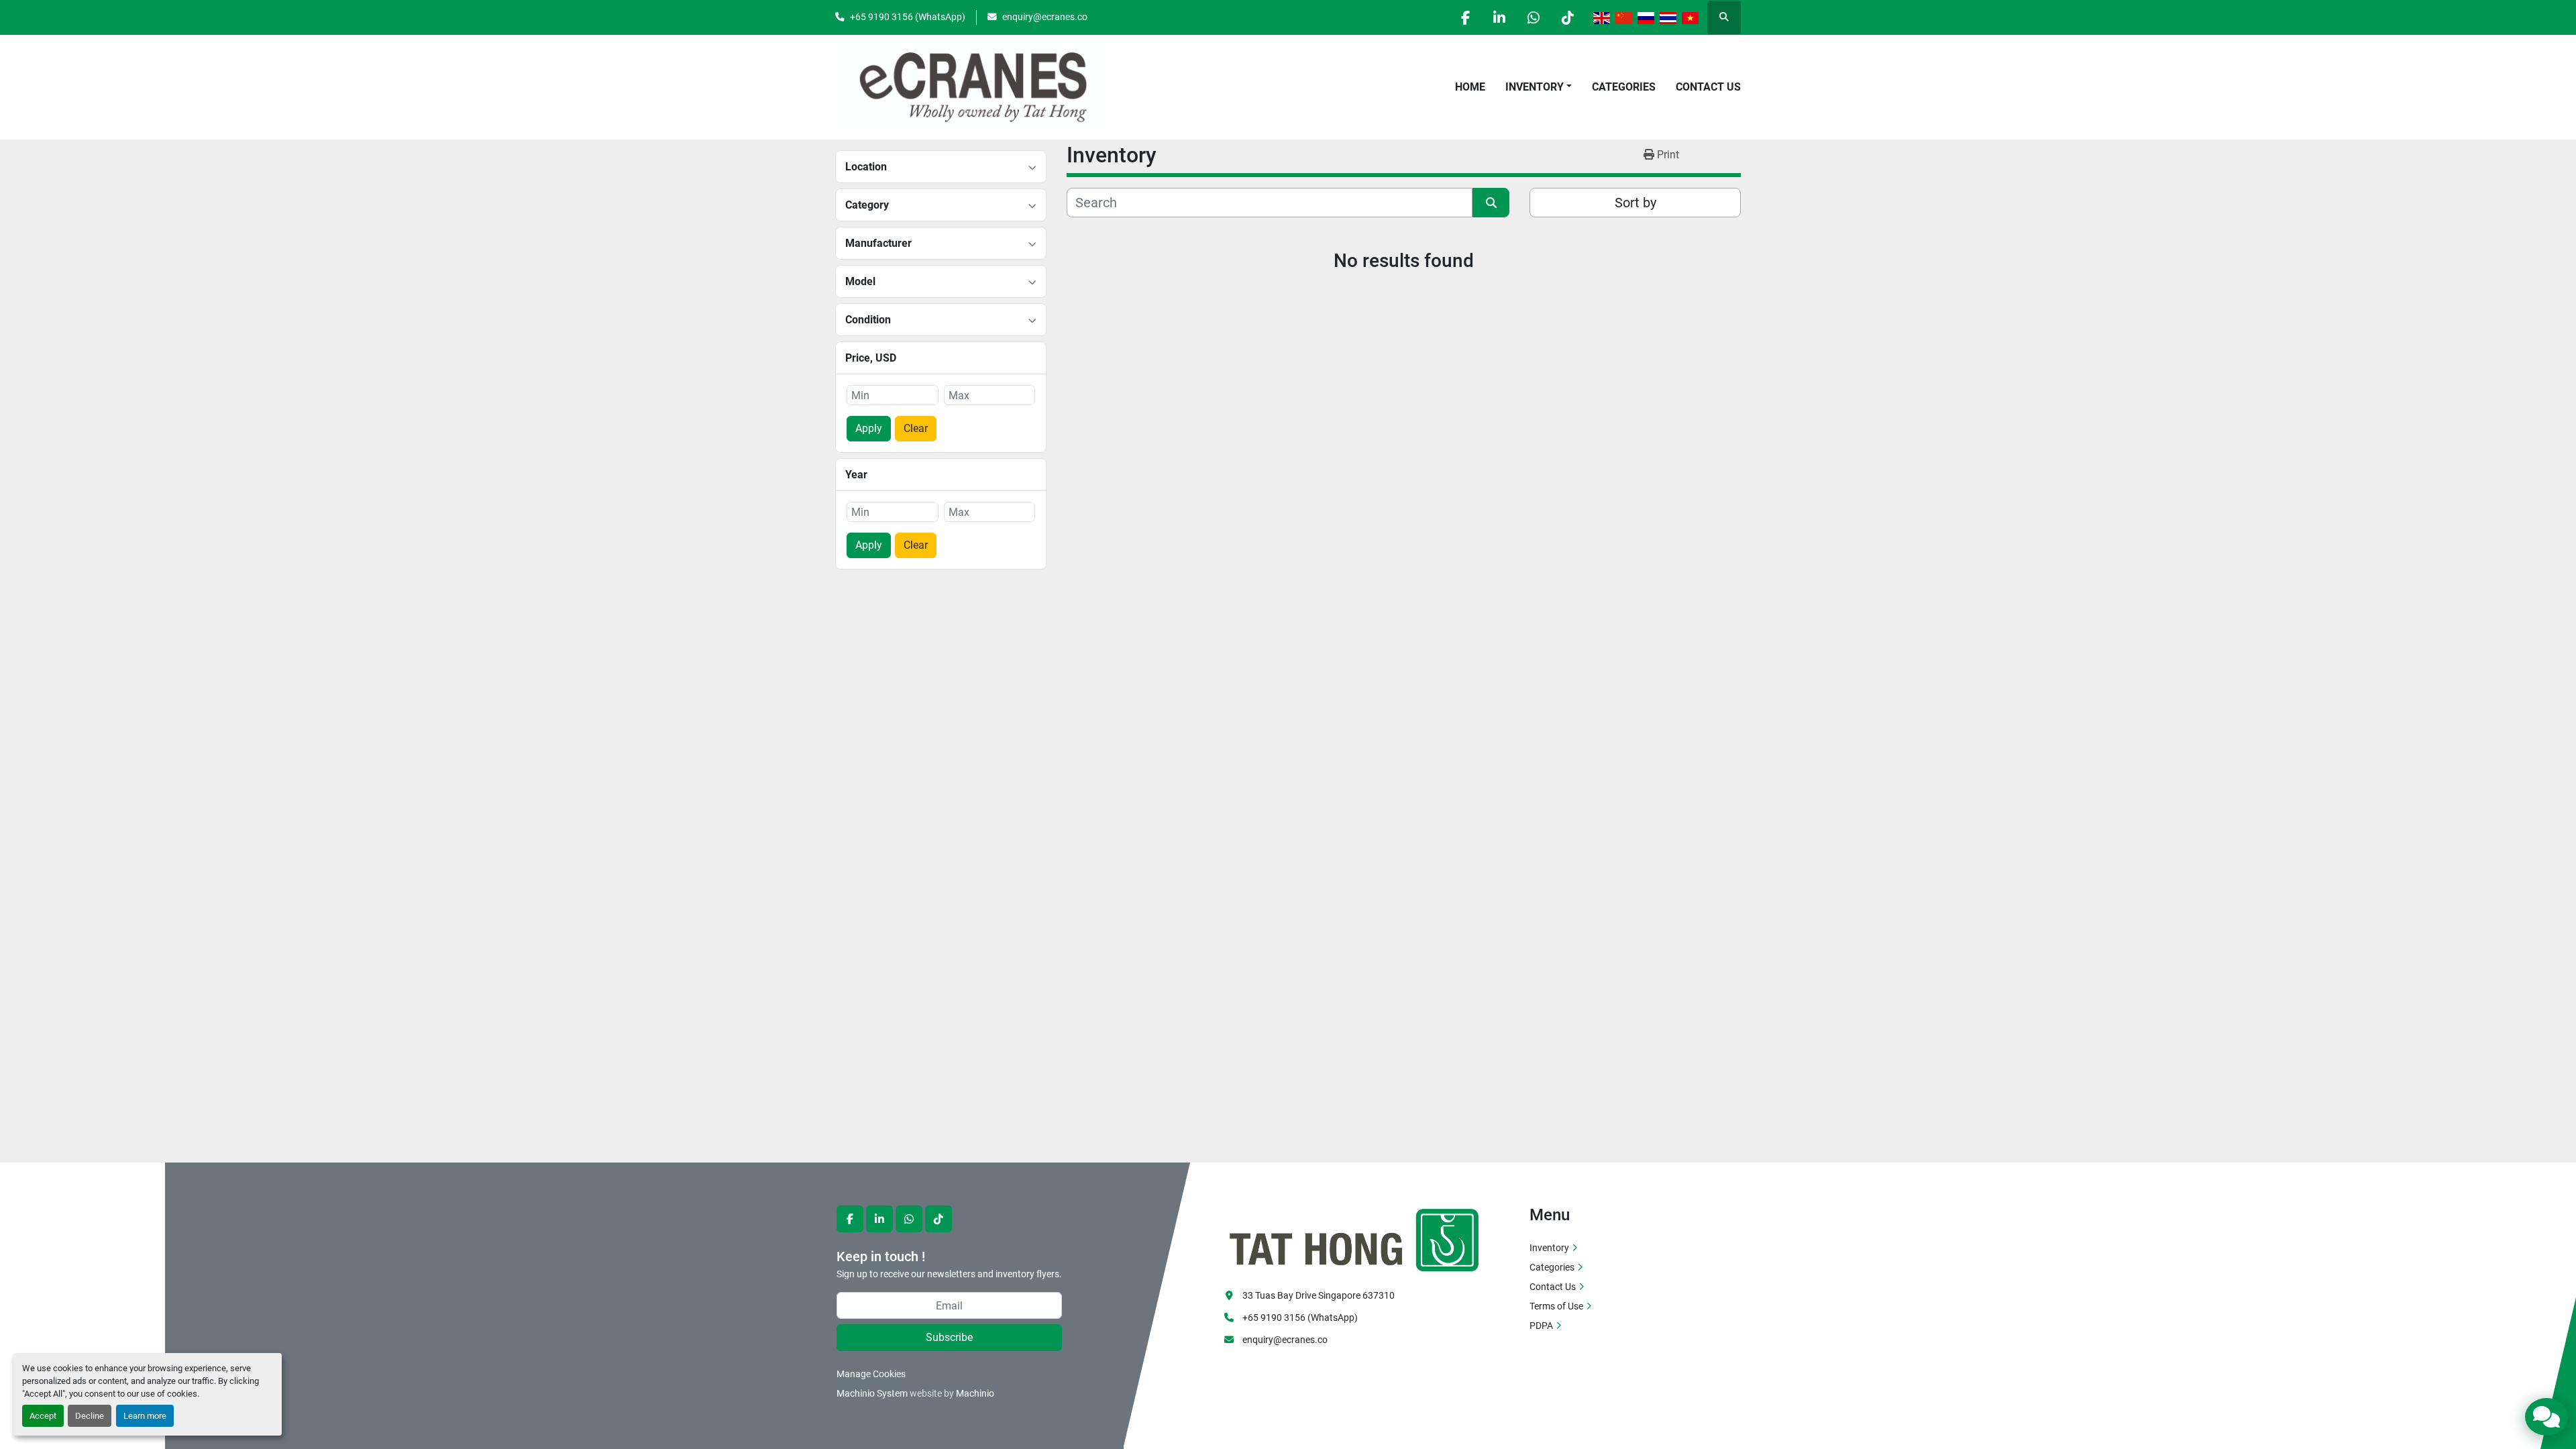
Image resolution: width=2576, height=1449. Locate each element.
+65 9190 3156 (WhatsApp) (908, 17)
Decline (90, 1416)
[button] (1539, 87)
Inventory (1535, 87)
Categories (1624, 87)
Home (1470, 87)
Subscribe (949, 1337)
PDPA (1541, 1326)
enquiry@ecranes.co (1045, 17)
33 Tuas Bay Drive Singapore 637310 (1319, 1295)
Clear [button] (916, 428)
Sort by (1635, 203)
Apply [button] (869, 428)
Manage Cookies (871, 1374)
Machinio (975, 1393)
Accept (43, 1416)
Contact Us (1708, 87)
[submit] (1491, 203)
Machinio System (872, 1393)
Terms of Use (1556, 1306)
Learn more (145, 1416)
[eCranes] (1355, 1238)
